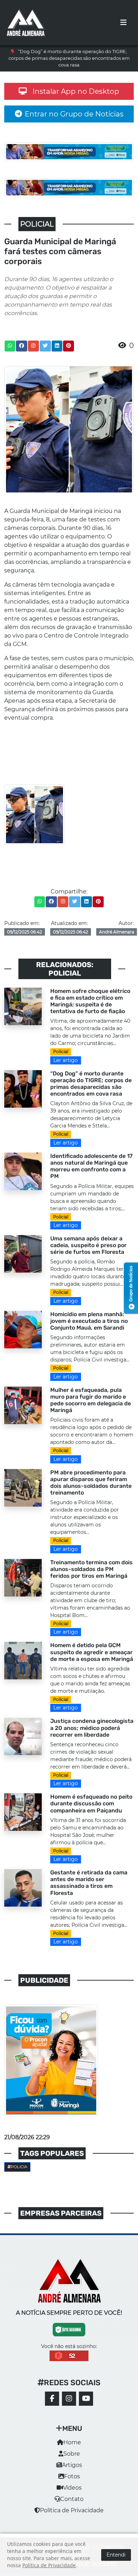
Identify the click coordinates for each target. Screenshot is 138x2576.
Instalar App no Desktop (76, 91)
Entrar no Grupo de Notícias (74, 114)
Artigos (72, 2465)
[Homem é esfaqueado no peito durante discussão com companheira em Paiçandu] (23, 1812)
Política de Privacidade (72, 2510)
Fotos (72, 2476)
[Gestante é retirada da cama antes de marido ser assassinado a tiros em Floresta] (23, 1887)
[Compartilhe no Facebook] (22, 346)
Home (72, 2442)
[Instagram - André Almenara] (69, 2399)
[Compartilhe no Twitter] (45, 346)
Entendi (116, 2555)
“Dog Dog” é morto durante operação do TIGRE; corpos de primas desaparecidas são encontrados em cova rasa (69, 58)
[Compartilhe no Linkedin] (57, 346)
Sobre (72, 2454)
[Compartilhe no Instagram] (33, 346)
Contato (72, 2499)
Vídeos (72, 2488)
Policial (61, 1052)
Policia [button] (19, 2167)
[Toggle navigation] (123, 23)
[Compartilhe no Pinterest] (69, 346)
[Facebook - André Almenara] (52, 2399)
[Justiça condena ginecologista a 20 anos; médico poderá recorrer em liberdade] (23, 1736)
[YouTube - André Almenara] (86, 2399)
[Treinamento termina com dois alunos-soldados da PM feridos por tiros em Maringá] (23, 1577)
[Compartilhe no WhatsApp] (10, 346)
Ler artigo (66, 1060)
